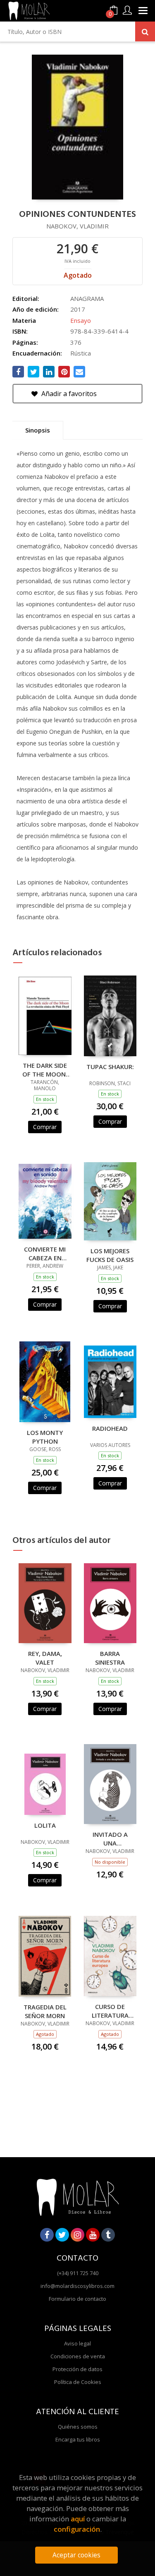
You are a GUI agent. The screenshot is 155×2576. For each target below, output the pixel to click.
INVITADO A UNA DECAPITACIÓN (110, 1838)
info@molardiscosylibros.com (77, 2286)
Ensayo (81, 320)
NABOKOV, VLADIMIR (77, 226)
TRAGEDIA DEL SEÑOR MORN (45, 2011)
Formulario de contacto (77, 2299)
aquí (78, 2519)
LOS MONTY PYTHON (45, 1437)
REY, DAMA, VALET (45, 1658)
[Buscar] (145, 31)
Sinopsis (38, 430)
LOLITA (45, 1825)
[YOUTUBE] (93, 2235)
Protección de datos (77, 2369)
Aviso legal (77, 2343)
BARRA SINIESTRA (110, 1658)
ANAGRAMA (87, 298)
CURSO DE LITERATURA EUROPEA (110, 2011)
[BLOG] (108, 2235)
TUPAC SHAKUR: (110, 1067)
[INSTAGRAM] (77, 2235)
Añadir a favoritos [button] (68, 394)
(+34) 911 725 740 (78, 2273)
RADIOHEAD (110, 1428)
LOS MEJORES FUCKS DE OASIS (110, 1255)
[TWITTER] (62, 2235)
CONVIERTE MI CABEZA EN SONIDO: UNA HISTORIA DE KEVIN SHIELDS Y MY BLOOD (45, 1253)
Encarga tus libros (78, 2439)
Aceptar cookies (76, 2555)
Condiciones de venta (78, 2356)
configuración (77, 2529)
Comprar (45, 1127)
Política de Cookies (78, 2382)
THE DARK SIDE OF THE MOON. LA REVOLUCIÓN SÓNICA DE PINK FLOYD (45, 1069)
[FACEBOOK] (47, 2235)
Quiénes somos (78, 2427)
